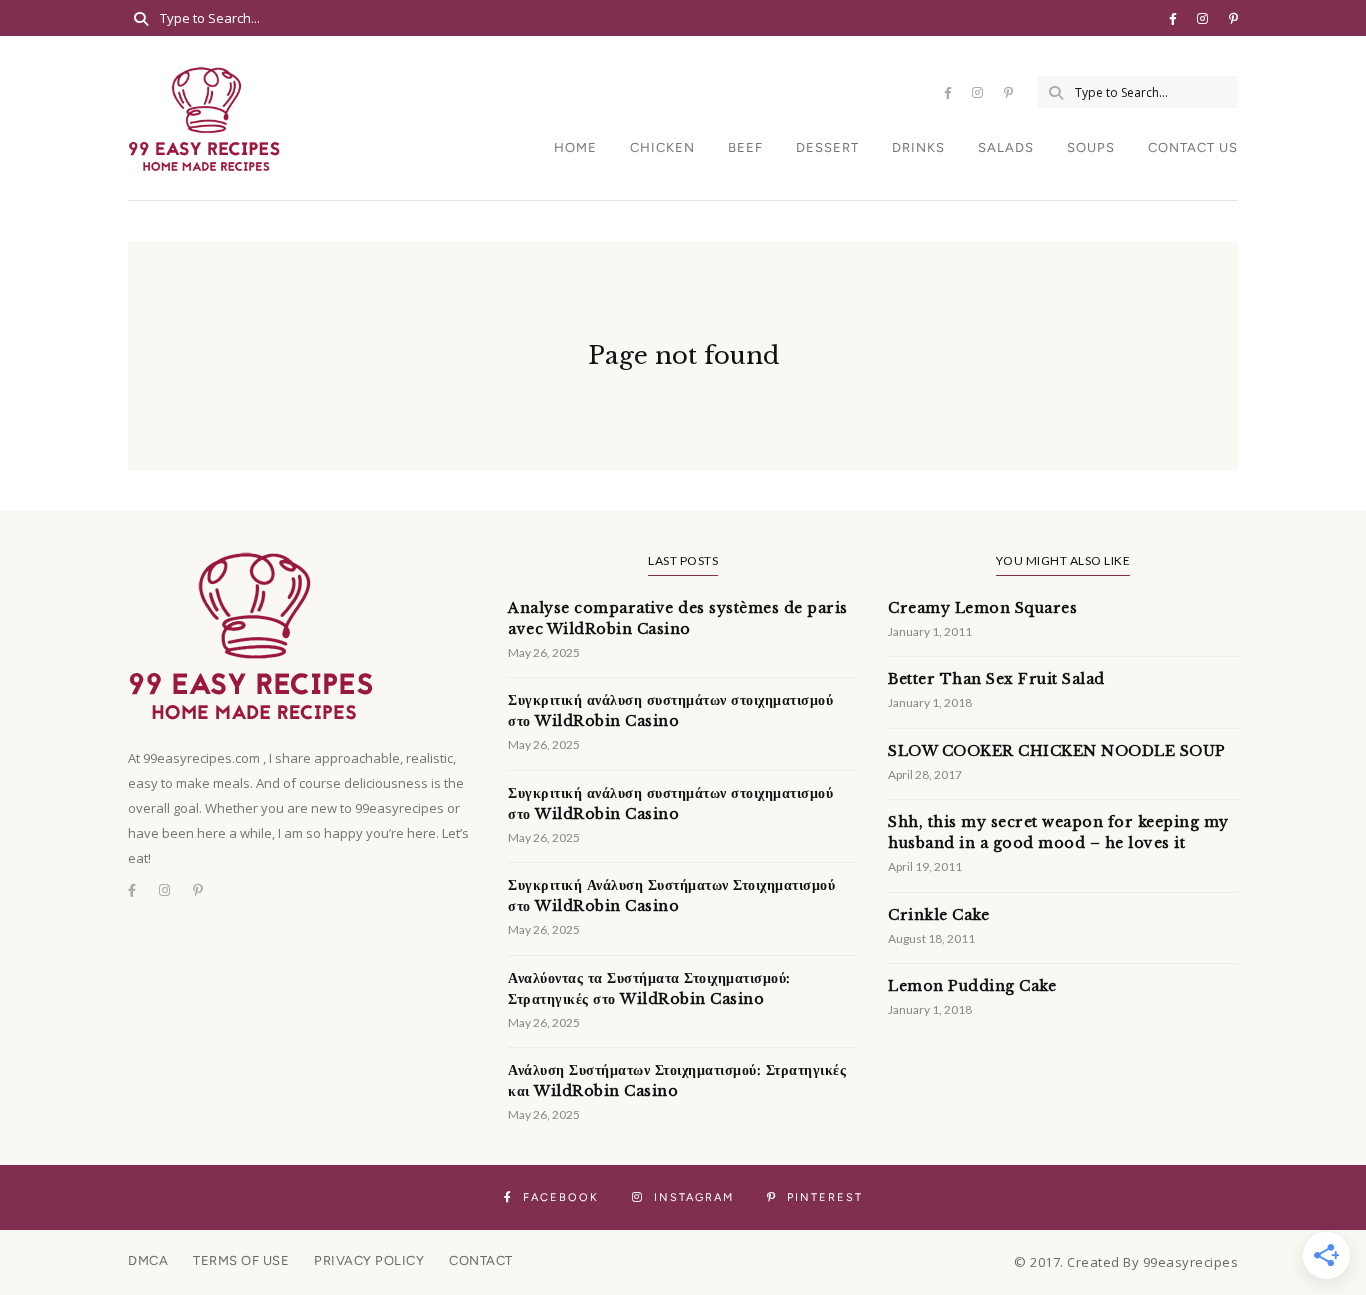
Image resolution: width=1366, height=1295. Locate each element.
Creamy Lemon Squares (982, 608)
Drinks (918, 147)
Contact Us (1193, 147)
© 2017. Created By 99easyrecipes (1126, 1262)
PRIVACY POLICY (369, 1260)
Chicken (662, 147)
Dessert (827, 147)
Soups (1091, 147)
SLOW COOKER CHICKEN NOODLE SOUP (1057, 751)
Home (575, 147)
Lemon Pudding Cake (972, 986)
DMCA (148, 1260)
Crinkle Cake (938, 915)
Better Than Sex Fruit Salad (996, 679)
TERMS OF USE (241, 1260)
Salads (1006, 147)
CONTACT (481, 1260)
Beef (745, 147)
